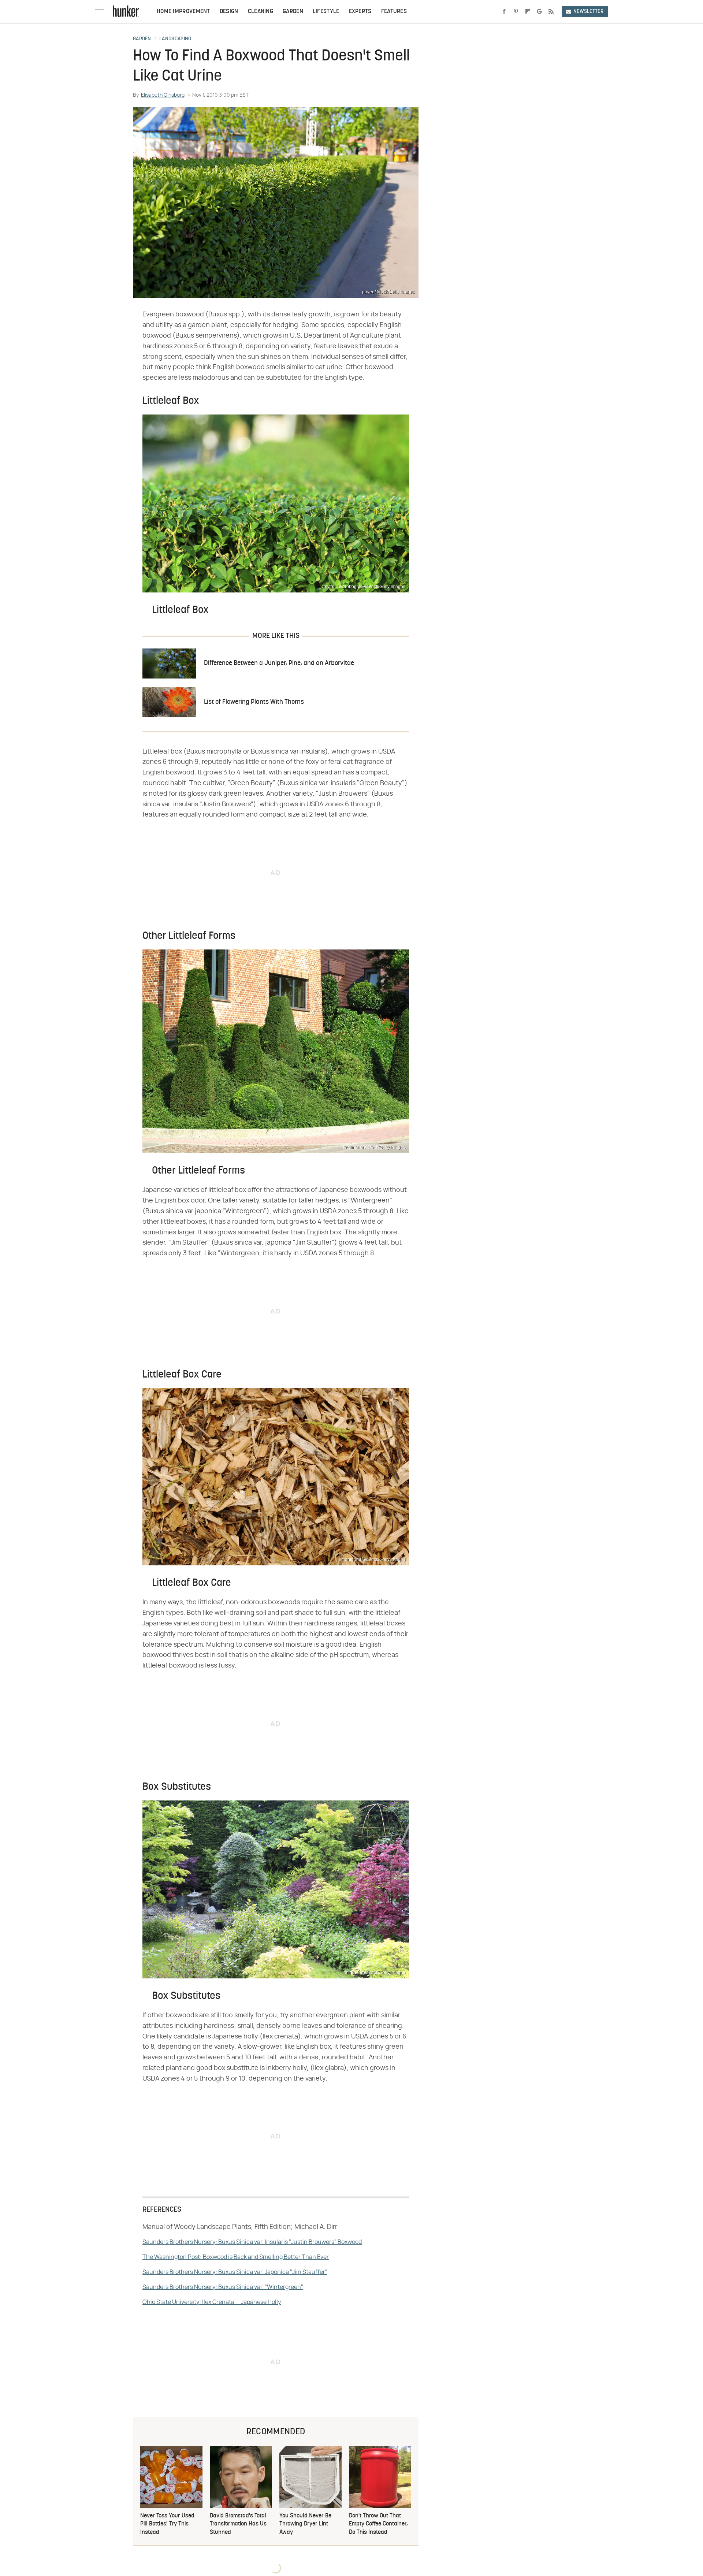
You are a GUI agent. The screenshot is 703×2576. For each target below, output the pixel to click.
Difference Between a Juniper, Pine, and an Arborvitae (279, 663)
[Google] (539, 12)
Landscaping (175, 39)
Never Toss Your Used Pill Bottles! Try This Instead (167, 2524)
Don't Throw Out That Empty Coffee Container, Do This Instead (378, 2524)
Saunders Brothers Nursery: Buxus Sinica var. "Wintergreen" (223, 2287)
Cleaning (261, 12)
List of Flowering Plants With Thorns (254, 702)
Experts (360, 12)
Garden (293, 12)
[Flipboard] (528, 12)
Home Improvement (183, 12)
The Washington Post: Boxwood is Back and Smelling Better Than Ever (236, 2257)
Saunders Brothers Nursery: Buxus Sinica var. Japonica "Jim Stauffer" (235, 2272)
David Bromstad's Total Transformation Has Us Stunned (238, 2524)
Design (229, 12)
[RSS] (551, 12)
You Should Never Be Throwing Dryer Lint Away (305, 2524)
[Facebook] (504, 12)
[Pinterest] (516, 12)
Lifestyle (326, 12)
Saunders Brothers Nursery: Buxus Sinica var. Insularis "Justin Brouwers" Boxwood (252, 2242)
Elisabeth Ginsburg (163, 95)
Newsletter (588, 12)
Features (394, 12)
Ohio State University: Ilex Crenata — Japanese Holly (212, 2302)
